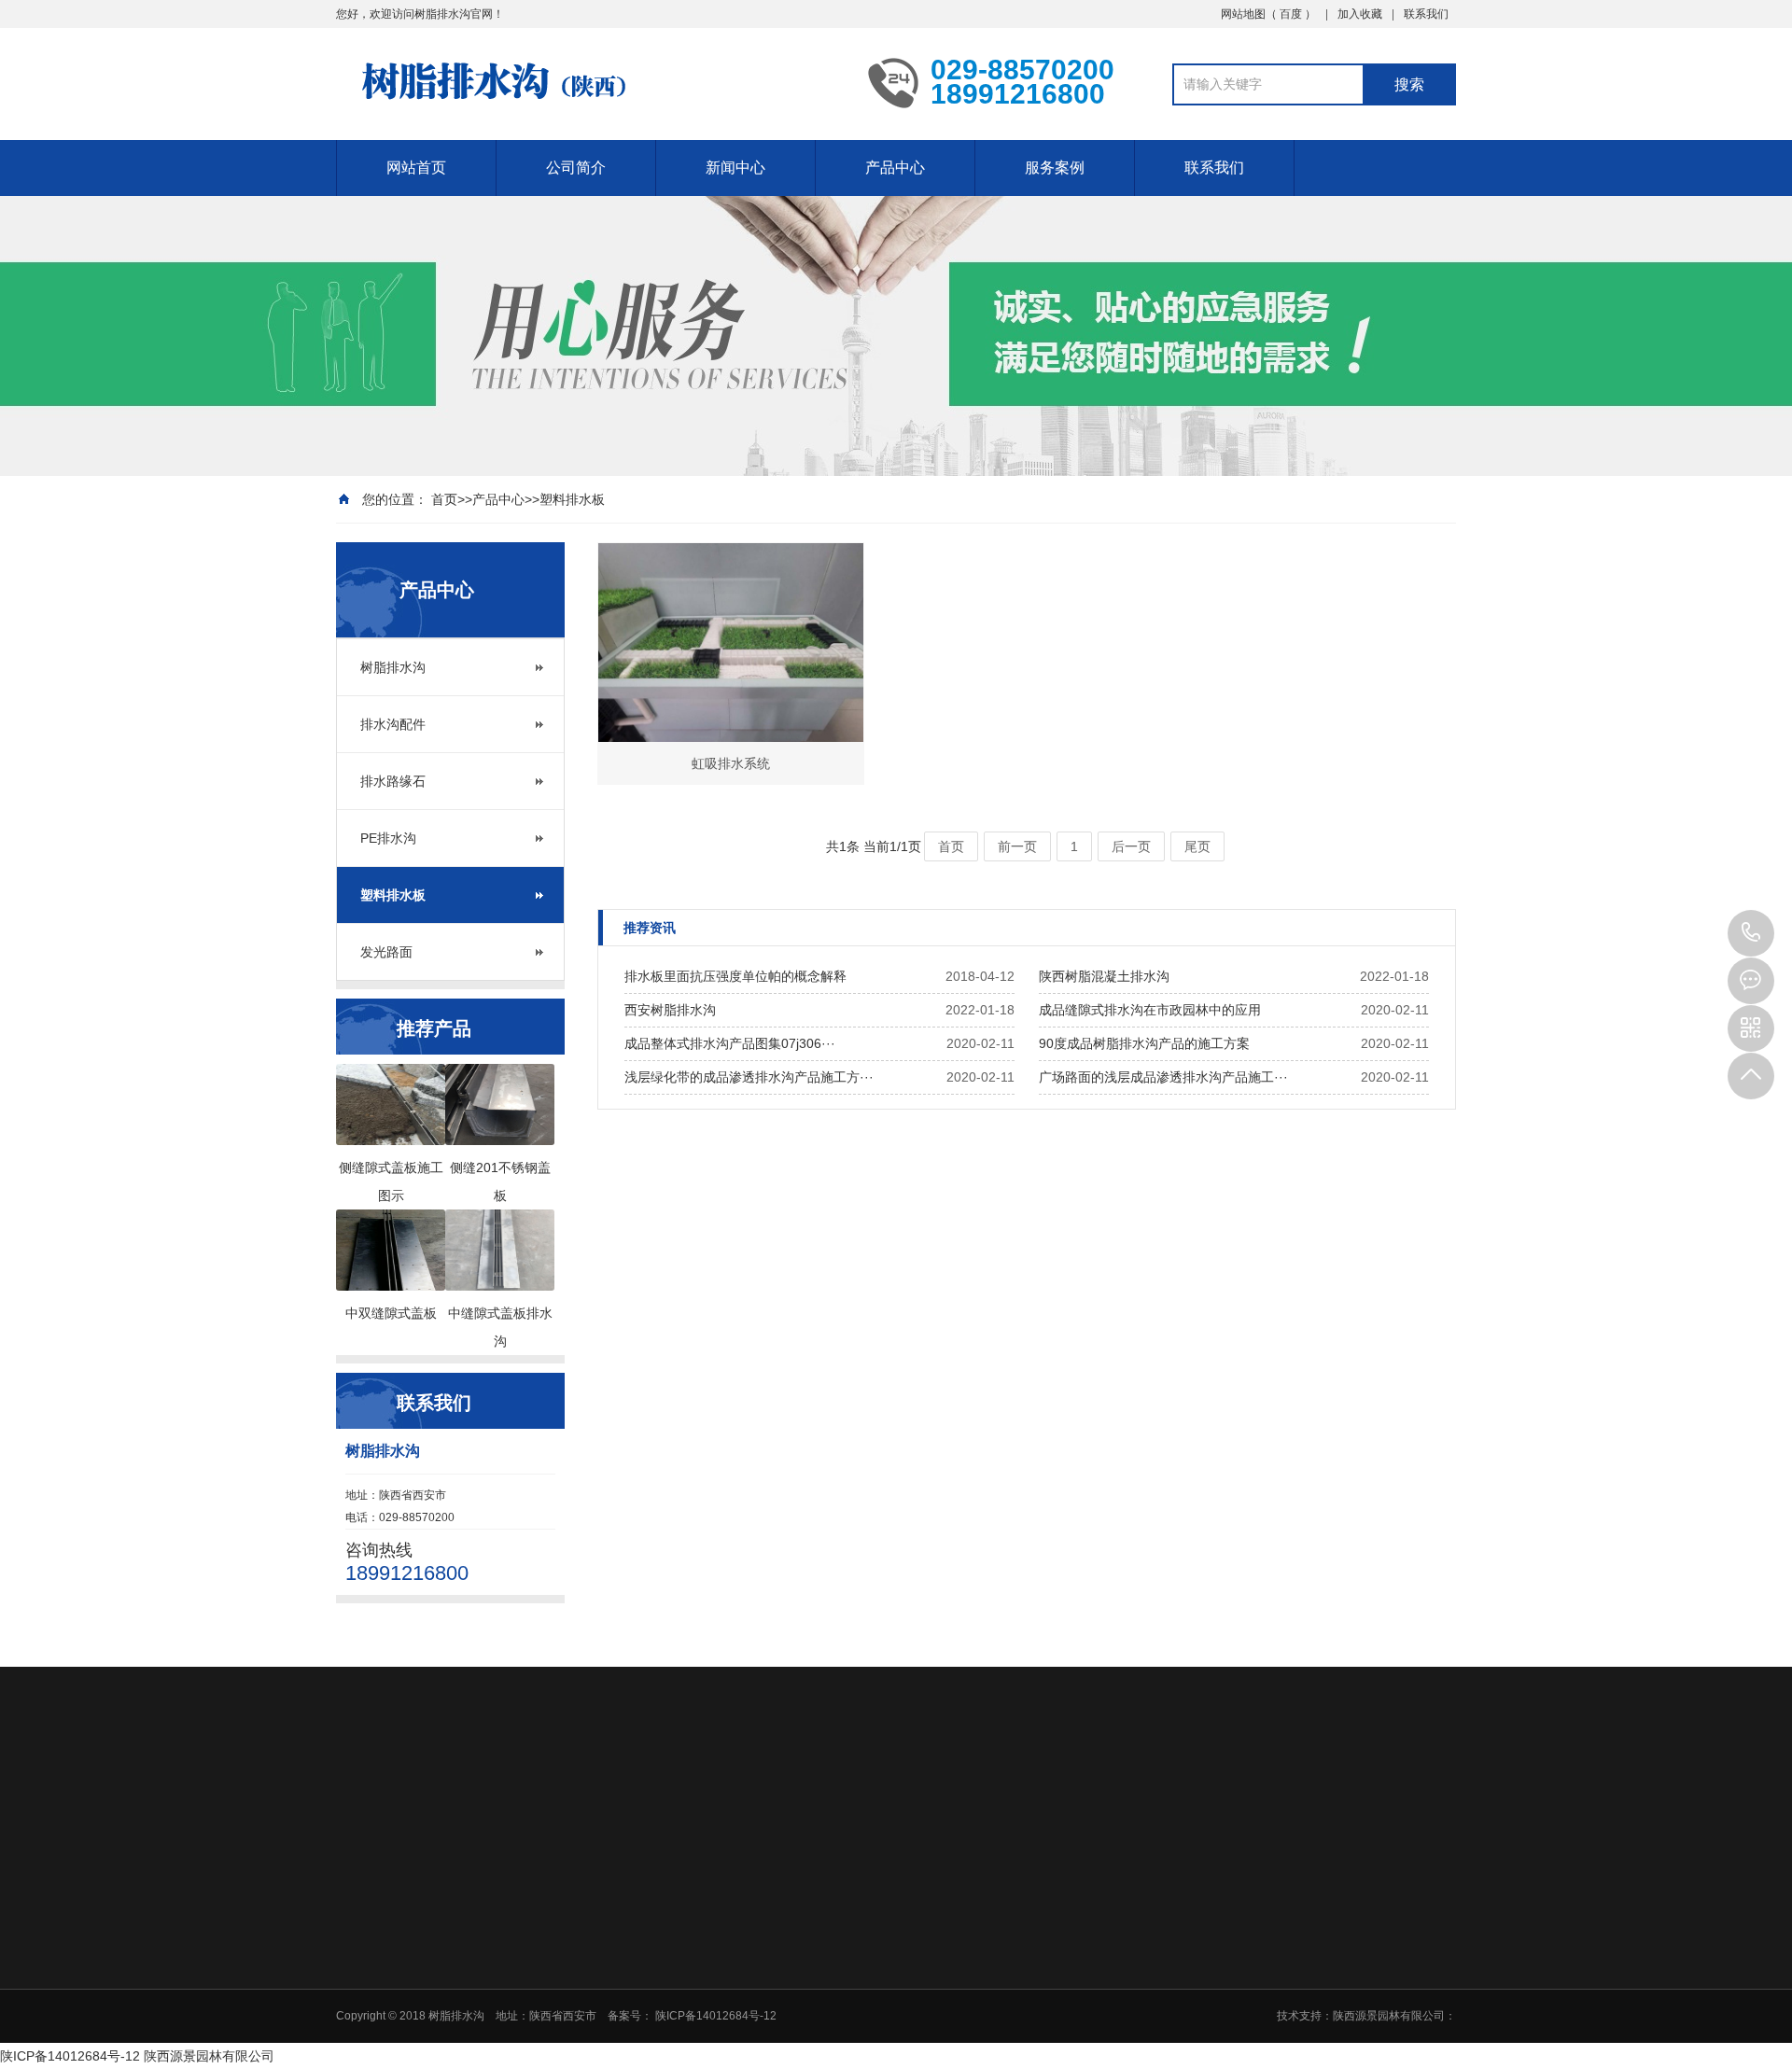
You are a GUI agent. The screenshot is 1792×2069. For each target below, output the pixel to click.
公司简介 (576, 168)
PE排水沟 (388, 838)
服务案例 (1055, 168)
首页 (444, 499)
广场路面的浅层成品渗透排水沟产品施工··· (1163, 1077)
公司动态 (855, 1930)
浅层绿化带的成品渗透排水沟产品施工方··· (749, 1077)
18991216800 (1751, 933)
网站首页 (416, 168)
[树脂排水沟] (588, 82)
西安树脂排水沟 (670, 1010)
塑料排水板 (572, 499)
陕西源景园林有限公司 (209, 2056)
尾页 (1197, 846)
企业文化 (722, 1930)
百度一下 (444, 1801)
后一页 (1131, 846)
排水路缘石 (393, 781)
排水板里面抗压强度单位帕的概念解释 (735, 976)
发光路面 (386, 952)
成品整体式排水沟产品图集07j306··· (730, 1043)
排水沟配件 (393, 724)
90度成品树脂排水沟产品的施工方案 (1144, 1043)
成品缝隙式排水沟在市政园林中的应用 (1150, 1010)
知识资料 (855, 1954)
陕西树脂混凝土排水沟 (1104, 976)
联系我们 (1426, 14)
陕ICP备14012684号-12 (70, 2056)
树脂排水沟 (393, 667)
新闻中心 (735, 168)
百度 (1292, 14)
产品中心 (895, 168)
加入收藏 (1360, 14)
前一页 (1017, 846)
